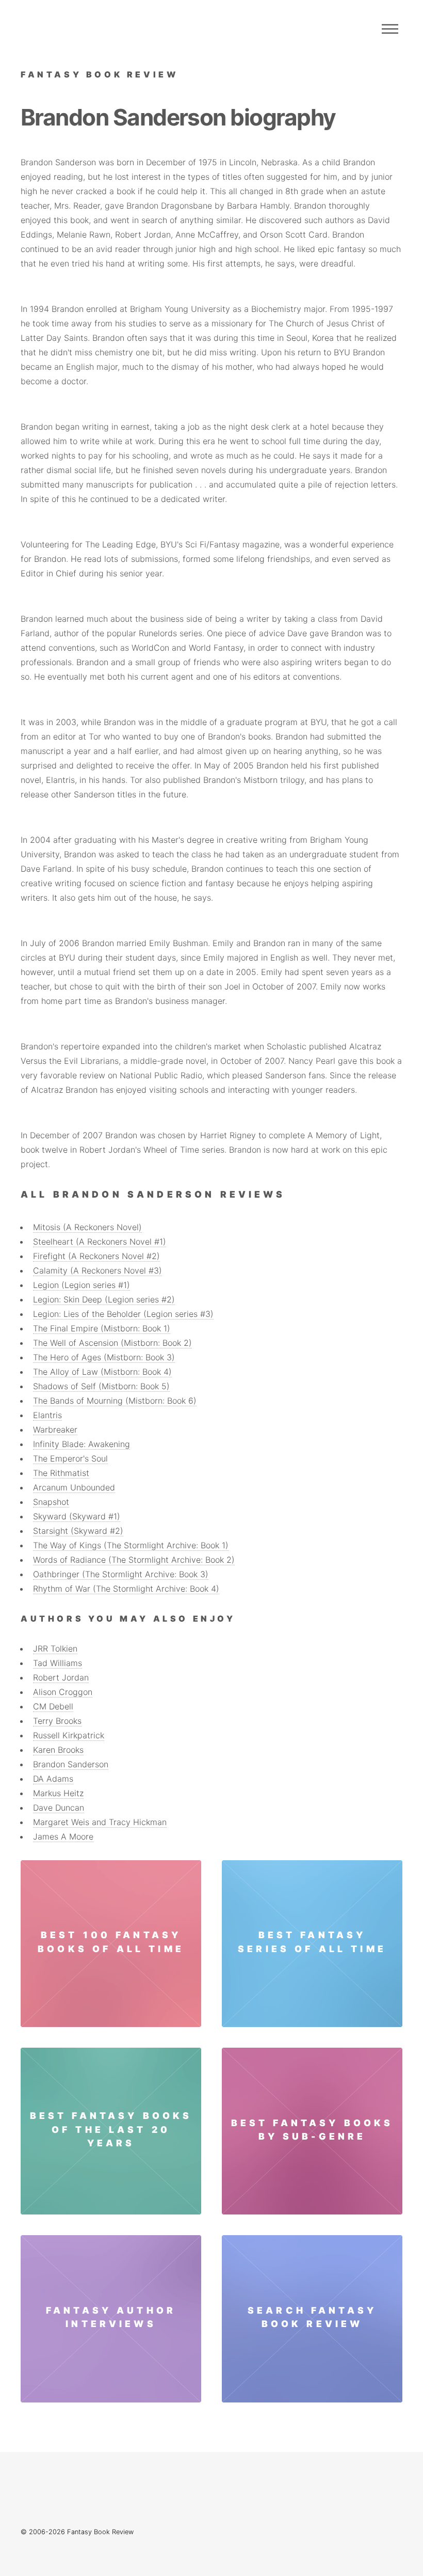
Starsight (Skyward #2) (78, 1531)
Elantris (47, 1415)
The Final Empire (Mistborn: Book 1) (102, 1328)
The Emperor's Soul (70, 1458)
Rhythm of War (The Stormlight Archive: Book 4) (126, 1589)
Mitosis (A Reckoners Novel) (87, 1227)
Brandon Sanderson (71, 1764)
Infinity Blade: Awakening (82, 1444)
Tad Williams (58, 1663)
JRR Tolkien (55, 1648)
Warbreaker (55, 1430)
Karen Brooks (58, 1750)
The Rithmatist (61, 1473)
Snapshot (51, 1502)
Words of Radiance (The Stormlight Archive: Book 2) (134, 1560)
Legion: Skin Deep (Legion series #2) (104, 1299)
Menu (390, 29)
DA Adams (53, 1779)
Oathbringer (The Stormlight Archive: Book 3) (121, 1574)
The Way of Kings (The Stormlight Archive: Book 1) (131, 1545)
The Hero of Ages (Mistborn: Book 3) (104, 1357)
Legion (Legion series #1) (82, 1285)
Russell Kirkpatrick (69, 1735)
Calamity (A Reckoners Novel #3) (97, 1270)
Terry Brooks (57, 1721)
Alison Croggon (63, 1692)
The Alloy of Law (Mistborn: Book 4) (102, 1372)
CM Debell (53, 1706)
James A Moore (63, 1836)
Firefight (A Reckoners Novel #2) (96, 1256)
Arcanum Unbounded (74, 1487)
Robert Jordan (61, 1677)
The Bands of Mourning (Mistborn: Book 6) (115, 1401)
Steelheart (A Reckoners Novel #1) (100, 1242)
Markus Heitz (58, 1793)
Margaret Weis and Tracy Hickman (100, 1822)
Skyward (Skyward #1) (77, 1516)
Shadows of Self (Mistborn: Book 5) (101, 1386)
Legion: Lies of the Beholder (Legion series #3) (123, 1314)
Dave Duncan (59, 1808)
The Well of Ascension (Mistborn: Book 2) (112, 1343)
